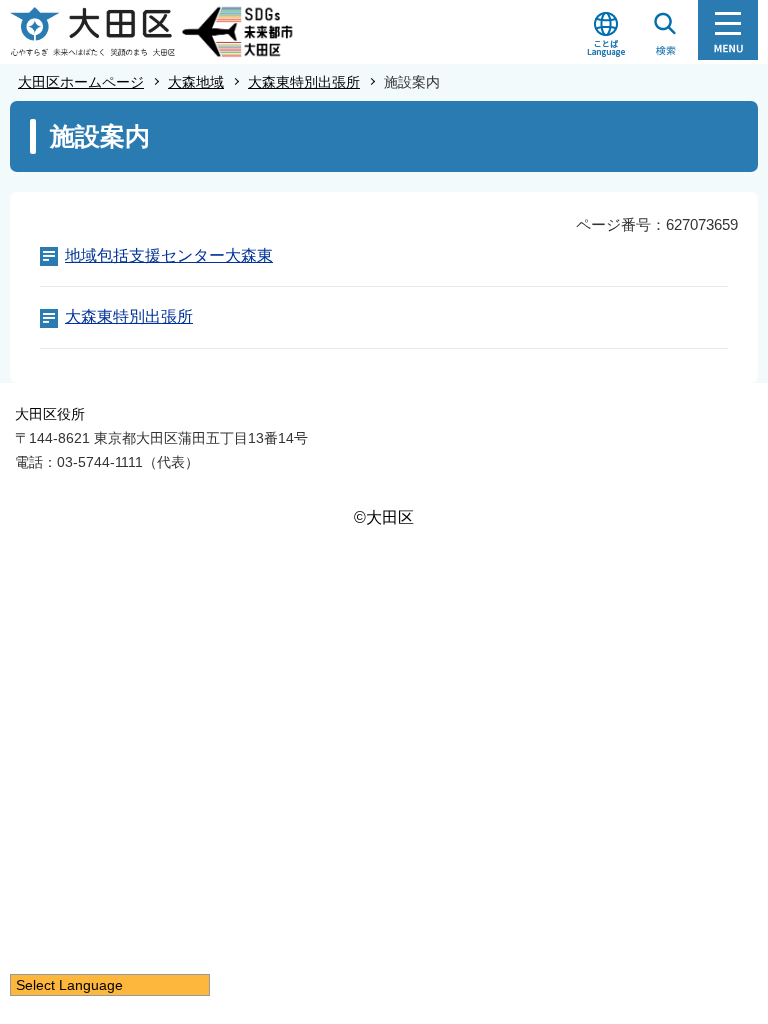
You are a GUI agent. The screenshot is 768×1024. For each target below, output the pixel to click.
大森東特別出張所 (304, 82)
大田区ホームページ (81, 82)
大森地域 (196, 82)
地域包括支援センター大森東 (169, 255)
